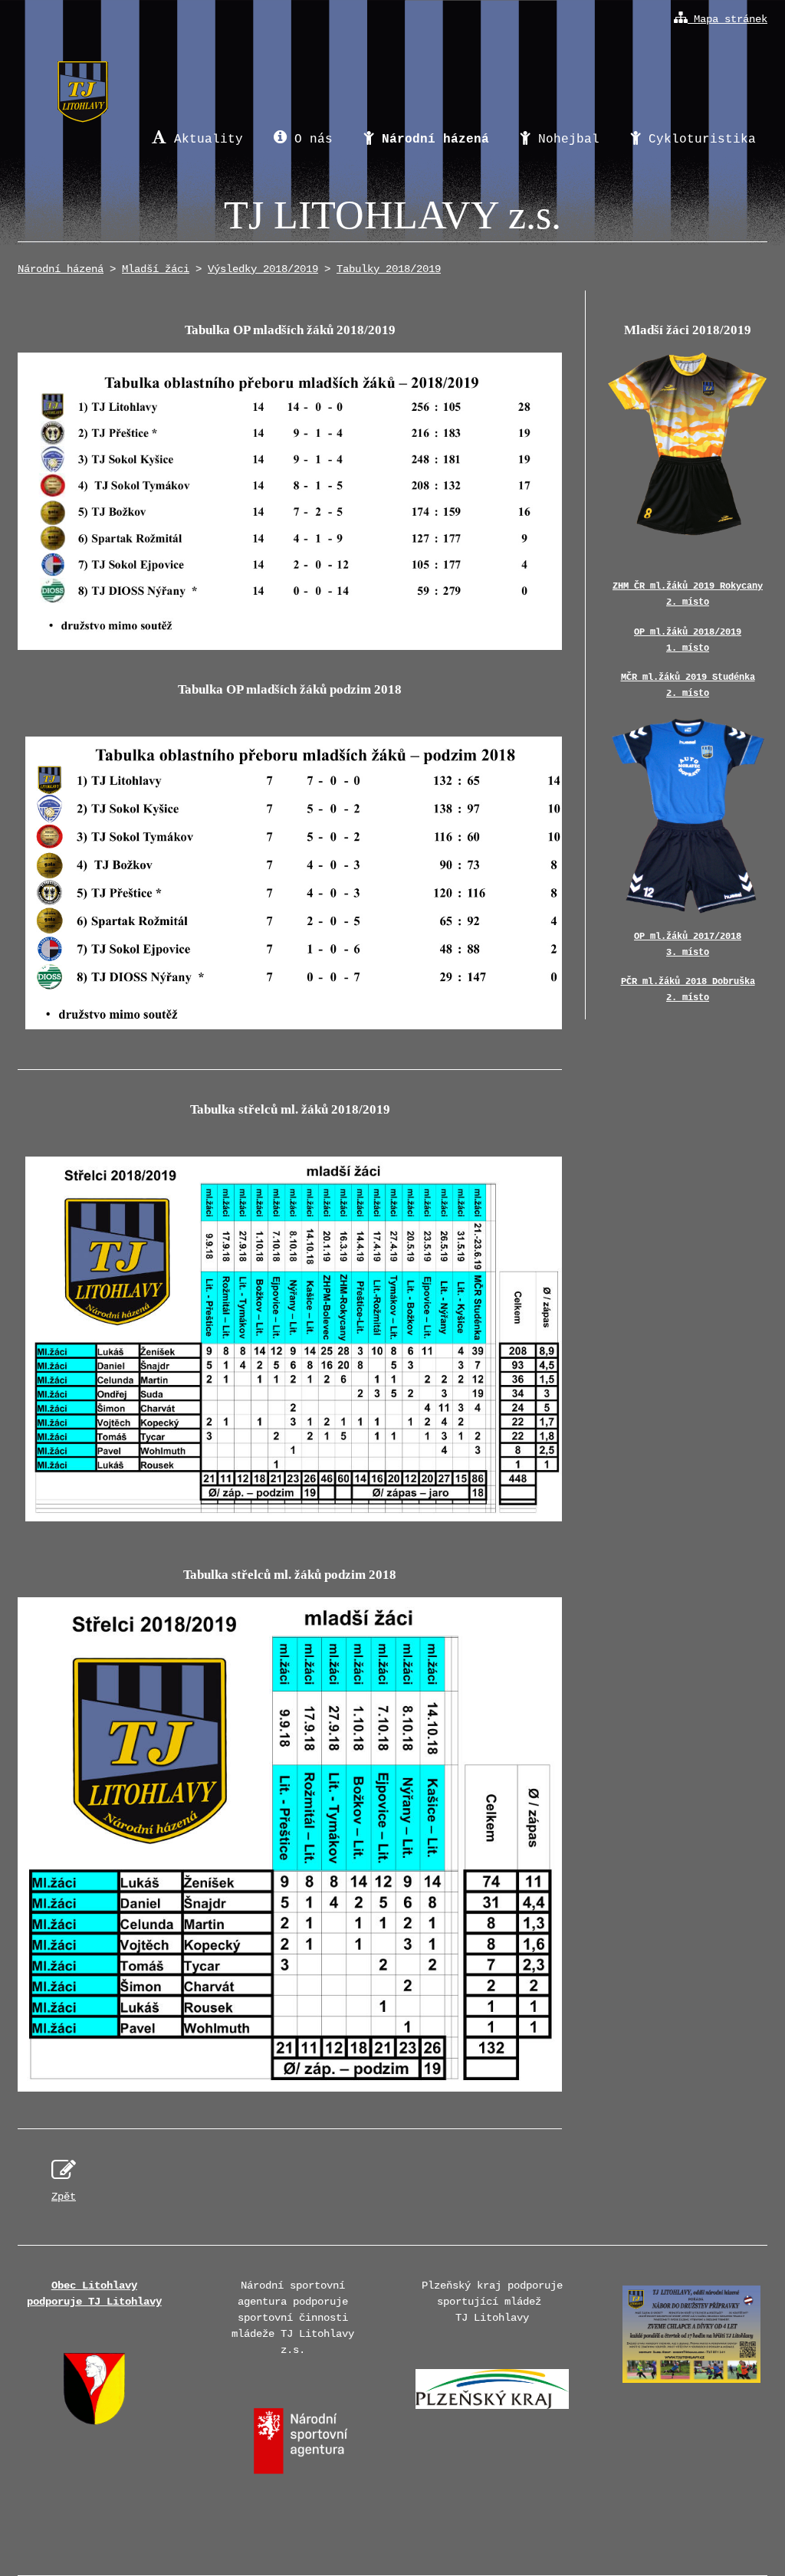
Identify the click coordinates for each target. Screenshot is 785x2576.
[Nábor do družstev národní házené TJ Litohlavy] (691, 2387)
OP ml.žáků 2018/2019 (688, 632)
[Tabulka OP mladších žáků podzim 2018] (297, 1030)
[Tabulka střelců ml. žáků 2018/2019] (297, 1523)
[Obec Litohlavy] (94, 2422)
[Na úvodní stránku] (82, 78)
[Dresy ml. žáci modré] (688, 814)
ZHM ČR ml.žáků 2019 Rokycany (688, 586)
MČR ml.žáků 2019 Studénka (688, 678)
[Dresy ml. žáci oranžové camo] (688, 444)
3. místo (688, 953)
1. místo (688, 648)
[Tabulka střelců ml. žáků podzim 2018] (290, 1844)
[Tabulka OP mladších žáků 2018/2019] (290, 501)
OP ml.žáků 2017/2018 (688, 937)
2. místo (688, 602)
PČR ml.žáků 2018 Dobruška (688, 982)
